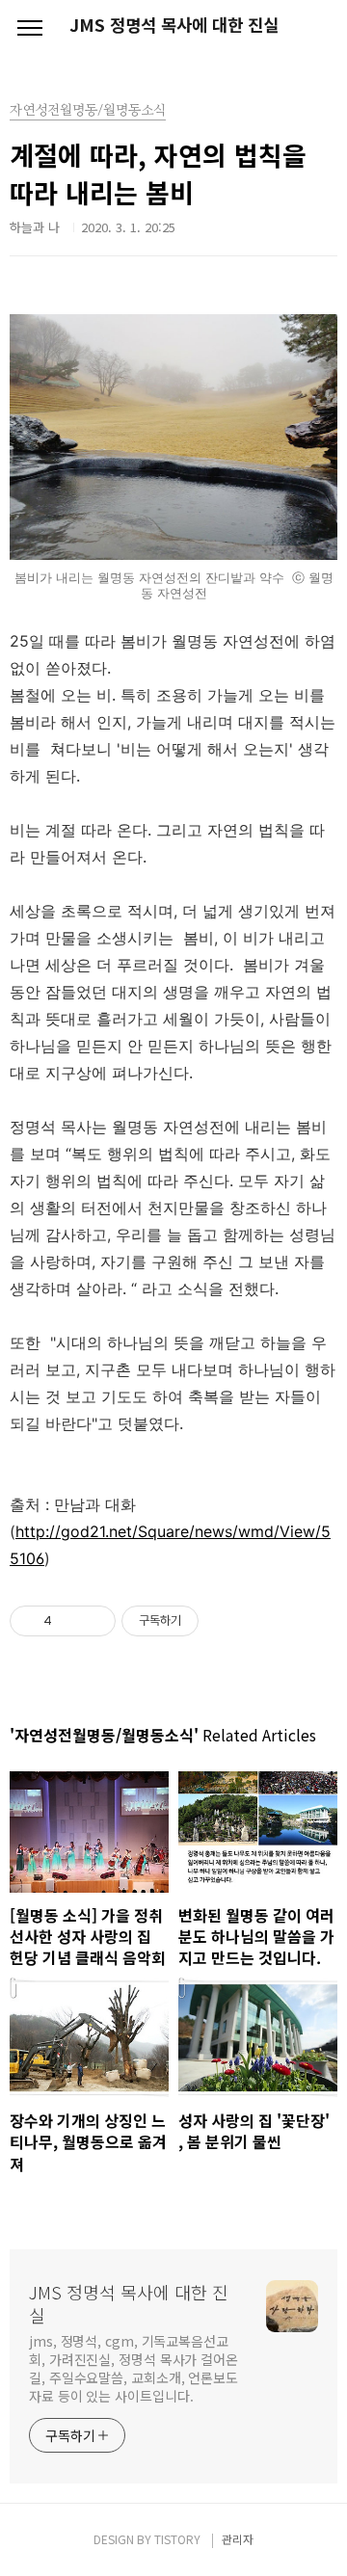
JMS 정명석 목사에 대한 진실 (174, 25)
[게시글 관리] (94, 1621)
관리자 (238, 2539)
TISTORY (177, 2539)
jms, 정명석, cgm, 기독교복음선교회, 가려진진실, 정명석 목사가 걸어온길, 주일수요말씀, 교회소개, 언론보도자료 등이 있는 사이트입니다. (133, 2368)
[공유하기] (70, 1621)
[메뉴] (30, 29)
